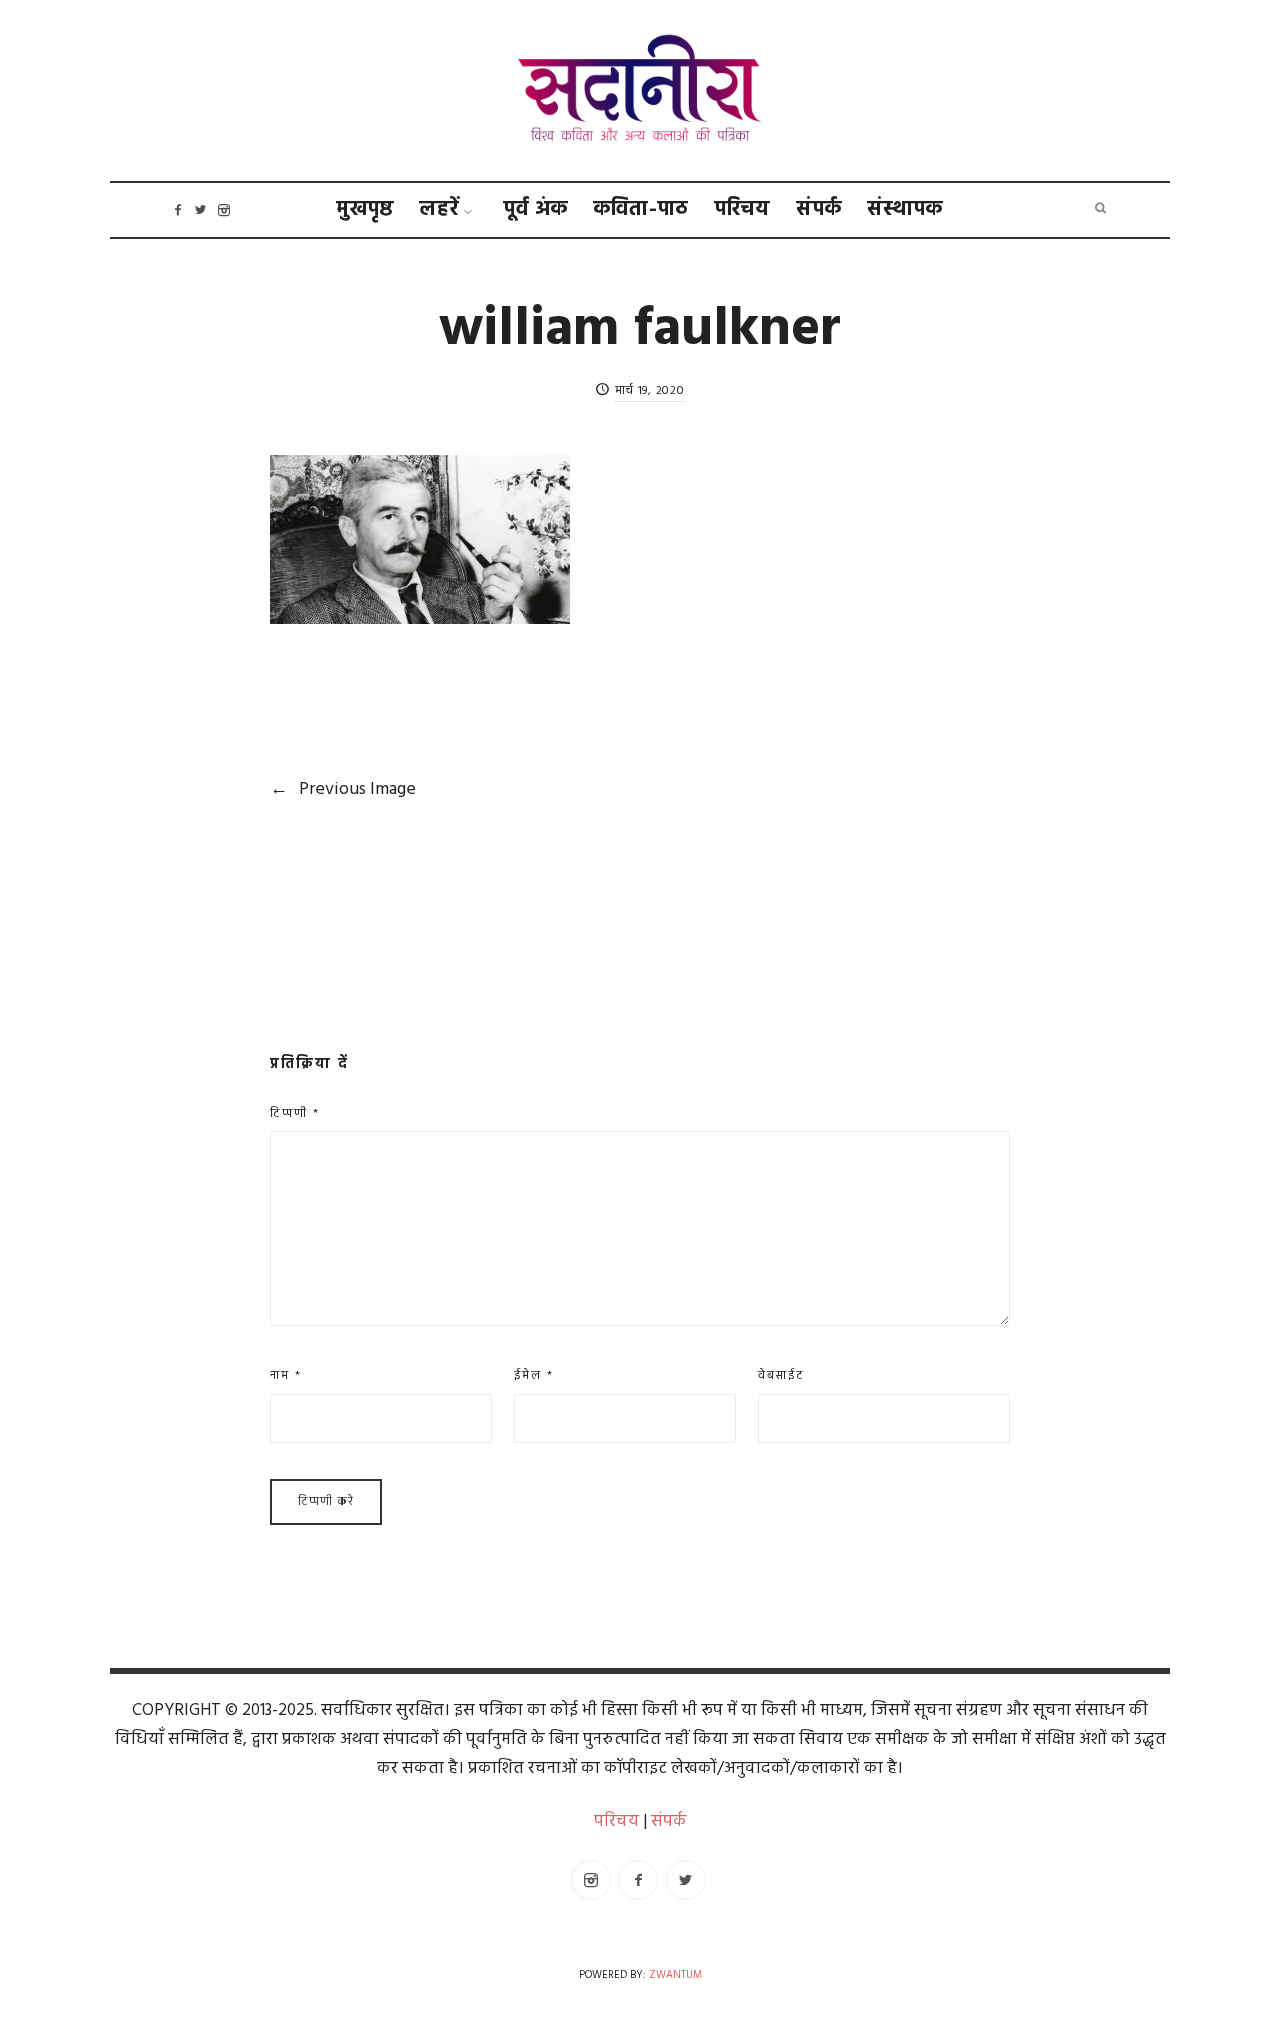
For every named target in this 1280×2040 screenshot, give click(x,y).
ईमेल (534, 1376)
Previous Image (343, 789)
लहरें (439, 209)
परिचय (743, 209)
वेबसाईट (781, 1376)
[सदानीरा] (640, 91)
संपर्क (819, 209)
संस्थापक (905, 209)
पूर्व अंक (536, 209)
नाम (286, 1376)
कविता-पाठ (641, 209)
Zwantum (675, 1975)
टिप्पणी (295, 1114)
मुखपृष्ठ (365, 209)
